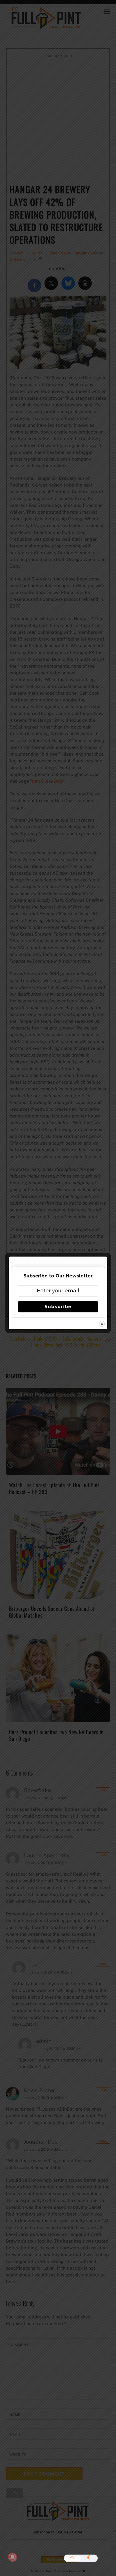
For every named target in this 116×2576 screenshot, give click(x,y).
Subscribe (58, 1307)
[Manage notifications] (12, 2557)
